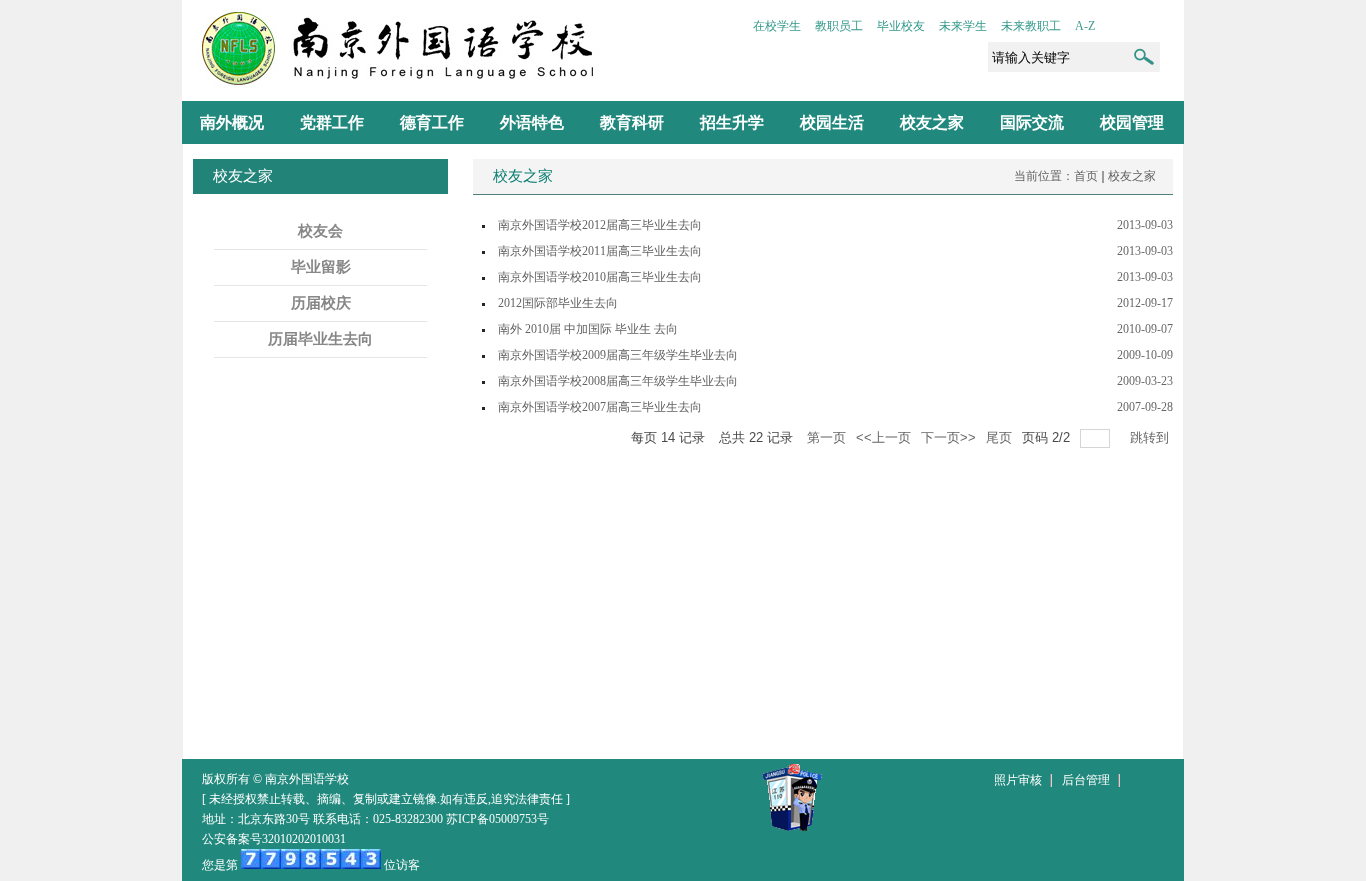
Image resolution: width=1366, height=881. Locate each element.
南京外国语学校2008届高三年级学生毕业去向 (618, 381)
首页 (1086, 176)
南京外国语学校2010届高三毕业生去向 (600, 277)
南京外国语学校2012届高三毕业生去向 (600, 225)
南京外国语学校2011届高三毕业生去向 (600, 251)
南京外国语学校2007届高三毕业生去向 (600, 407)
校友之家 (1132, 176)
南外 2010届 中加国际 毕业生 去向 (588, 329)
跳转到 (1151, 437)
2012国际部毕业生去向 (558, 303)
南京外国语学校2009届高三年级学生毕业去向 (618, 355)
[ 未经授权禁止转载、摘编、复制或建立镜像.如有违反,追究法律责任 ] (386, 799)
